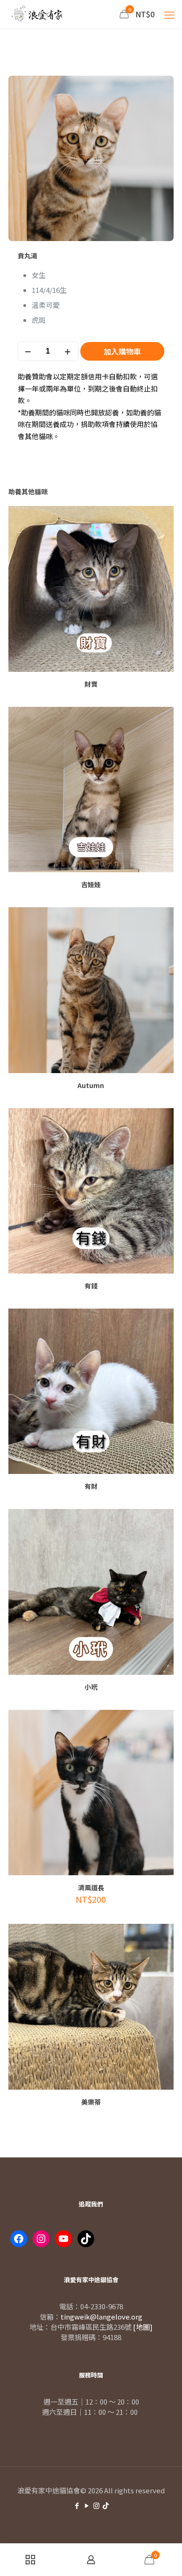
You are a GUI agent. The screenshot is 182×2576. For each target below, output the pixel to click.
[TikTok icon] (106, 2505)
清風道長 (91, 1887)
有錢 (91, 1286)
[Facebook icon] (77, 2505)
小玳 (91, 1687)
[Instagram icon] (96, 2505)
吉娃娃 (91, 884)
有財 (91, 1486)
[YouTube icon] (87, 2505)
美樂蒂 (91, 2102)
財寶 (91, 684)
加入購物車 (122, 351)
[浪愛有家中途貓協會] (38, 14)
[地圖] (143, 2327)
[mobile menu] (169, 14)
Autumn (91, 1085)
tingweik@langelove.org (101, 2316)
